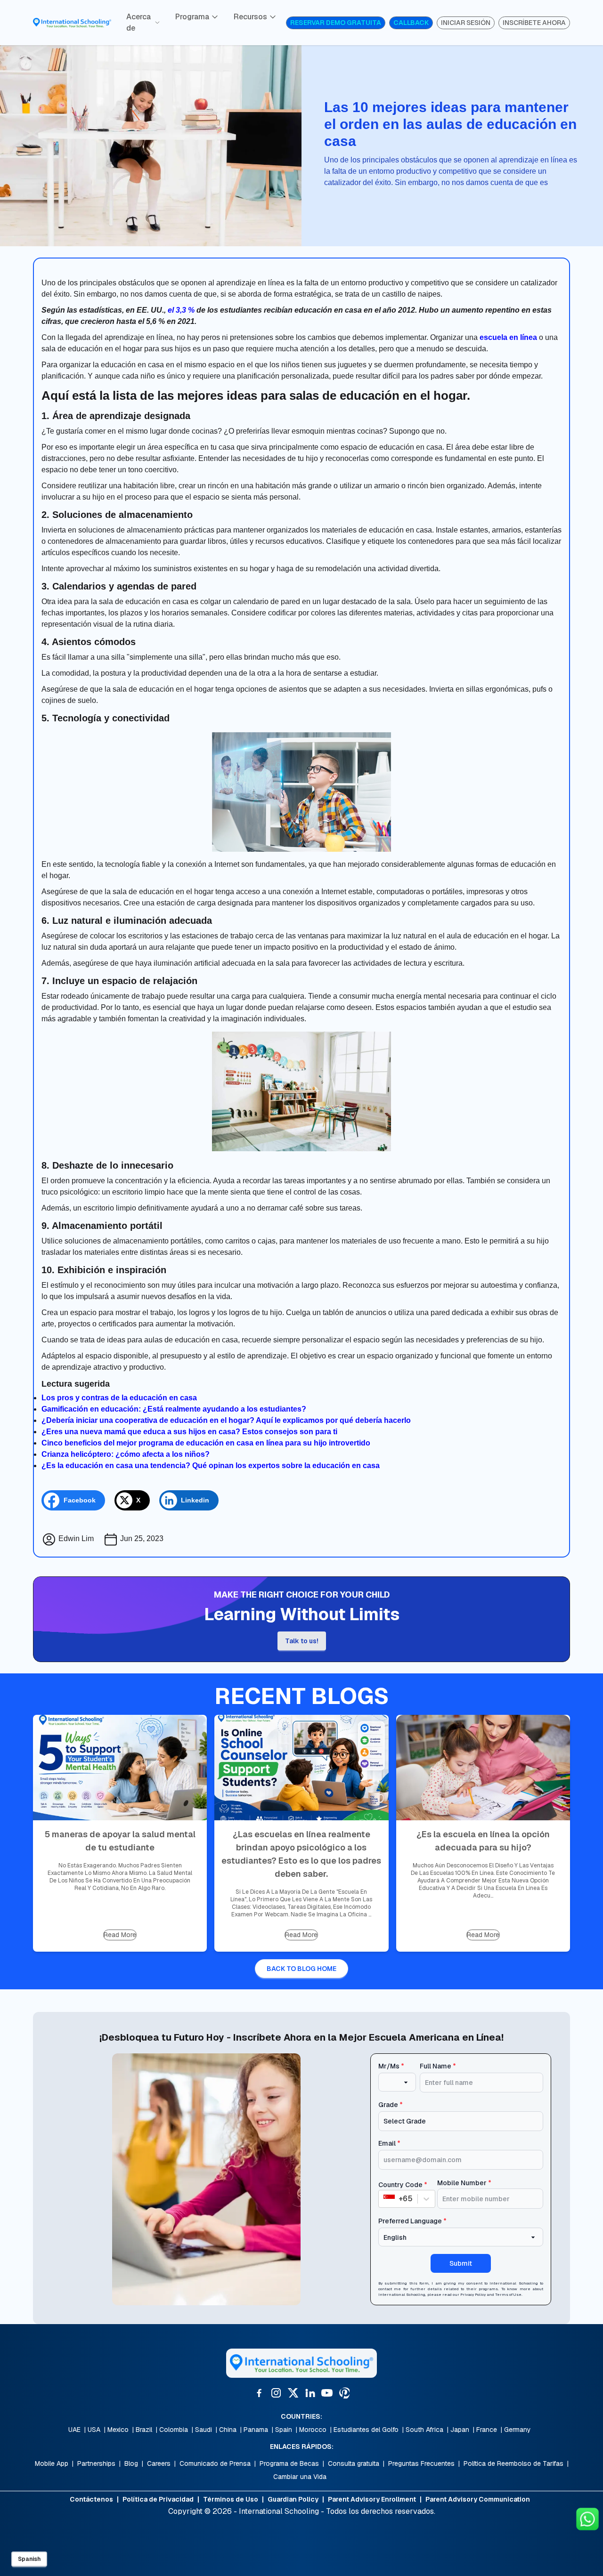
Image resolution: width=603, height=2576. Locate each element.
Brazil (144, 2430)
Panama (256, 2430)
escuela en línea (508, 337)
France (487, 2430)
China (228, 2430)
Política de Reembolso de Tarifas (513, 2463)
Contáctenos (91, 2499)
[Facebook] (259, 2393)
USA (94, 2430)
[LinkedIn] (310, 2393)
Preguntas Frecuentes (421, 2463)
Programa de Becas (289, 2463)
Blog (131, 2463)
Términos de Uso (231, 2499)
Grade (391, 2105)
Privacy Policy (473, 2294)
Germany (517, 2430)
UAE (74, 2430)
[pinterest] (344, 2393)
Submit (461, 2263)
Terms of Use (508, 2294)
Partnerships (96, 2463)
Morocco (313, 2430)
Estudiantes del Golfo (366, 2430)
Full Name (438, 2066)
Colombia (174, 2430)
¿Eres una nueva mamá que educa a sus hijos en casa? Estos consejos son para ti (189, 1432)
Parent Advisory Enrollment (372, 2499)
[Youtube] (327, 2393)
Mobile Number (464, 2183)
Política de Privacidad (158, 2499)
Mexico (118, 2430)
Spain (284, 2430)
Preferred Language (412, 2221)
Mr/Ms (391, 2066)
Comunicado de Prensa (215, 2463)
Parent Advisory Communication (478, 2499)
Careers (159, 2463)
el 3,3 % (181, 310)
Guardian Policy (293, 2499)
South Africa (424, 2430)
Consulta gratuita (354, 2463)
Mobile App (52, 2463)
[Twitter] (293, 2393)
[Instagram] (276, 2393)
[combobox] (384, 2199)
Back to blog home (301, 1969)
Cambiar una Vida (300, 2477)
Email (389, 2143)
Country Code (403, 2185)
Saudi (204, 2430)
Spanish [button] (29, 2559)
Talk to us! (302, 1641)
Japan (460, 2430)
